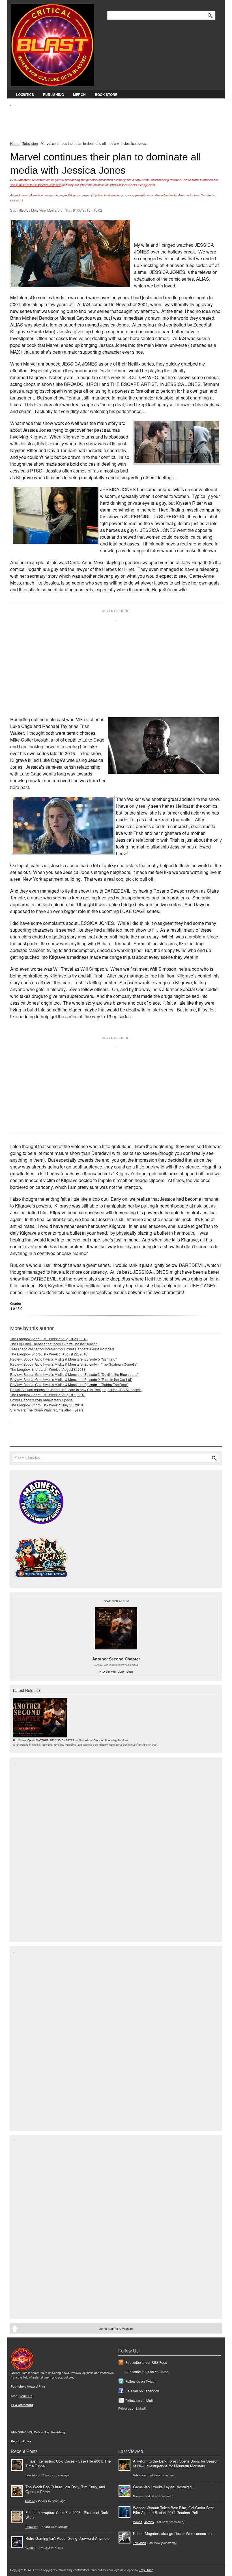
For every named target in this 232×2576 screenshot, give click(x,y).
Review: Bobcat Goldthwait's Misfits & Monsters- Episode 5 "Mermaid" (63, 1359)
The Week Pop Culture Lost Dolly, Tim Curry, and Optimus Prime (65, 2489)
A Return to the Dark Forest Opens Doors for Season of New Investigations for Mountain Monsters (176, 2463)
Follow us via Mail (139, 2400)
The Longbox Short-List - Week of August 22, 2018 (49, 1354)
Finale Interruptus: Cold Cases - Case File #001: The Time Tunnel (68, 2463)
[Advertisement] (113, 119)
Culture (30, 2501)
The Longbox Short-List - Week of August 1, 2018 (48, 1395)
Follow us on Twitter (140, 2381)
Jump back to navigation (116, 2328)
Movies (137, 2522)
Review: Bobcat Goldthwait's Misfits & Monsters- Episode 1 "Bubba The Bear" (69, 1384)
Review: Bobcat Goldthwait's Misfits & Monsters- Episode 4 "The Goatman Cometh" (74, 1364)
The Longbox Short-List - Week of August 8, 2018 (48, 1369)
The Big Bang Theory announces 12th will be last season (54, 1344)
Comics (149, 2522)
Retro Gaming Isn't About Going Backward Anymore (67, 2538)
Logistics (25, 94)
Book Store (106, 94)
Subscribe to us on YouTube (147, 2372)
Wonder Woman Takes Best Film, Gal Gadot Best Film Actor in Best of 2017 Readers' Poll (173, 2510)
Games (30, 2548)
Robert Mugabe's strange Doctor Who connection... (174, 2533)
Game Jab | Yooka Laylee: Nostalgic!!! (164, 2487)
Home (15, 143)
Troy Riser (146, 2570)
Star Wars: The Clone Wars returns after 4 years (47, 1410)
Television (30, 143)
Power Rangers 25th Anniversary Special (42, 1400)
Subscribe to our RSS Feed (146, 2362)
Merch (79, 94)
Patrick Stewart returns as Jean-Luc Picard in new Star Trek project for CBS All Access (76, 1390)
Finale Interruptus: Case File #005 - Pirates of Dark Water (67, 2515)
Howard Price (36, 2386)
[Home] (52, 44)
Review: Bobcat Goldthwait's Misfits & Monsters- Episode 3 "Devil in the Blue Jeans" (74, 1374)
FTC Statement (22, 2405)
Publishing (53, 94)
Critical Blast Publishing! (50, 2432)
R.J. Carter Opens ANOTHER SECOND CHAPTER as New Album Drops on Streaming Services (70, 1740)
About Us (26, 2396)
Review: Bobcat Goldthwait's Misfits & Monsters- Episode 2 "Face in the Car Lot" (71, 1379)
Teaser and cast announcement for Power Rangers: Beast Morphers (62, 1349)
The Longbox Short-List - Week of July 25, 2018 (47, 1405)
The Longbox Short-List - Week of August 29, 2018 (49, 1339)
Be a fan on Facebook (142, 2391)
